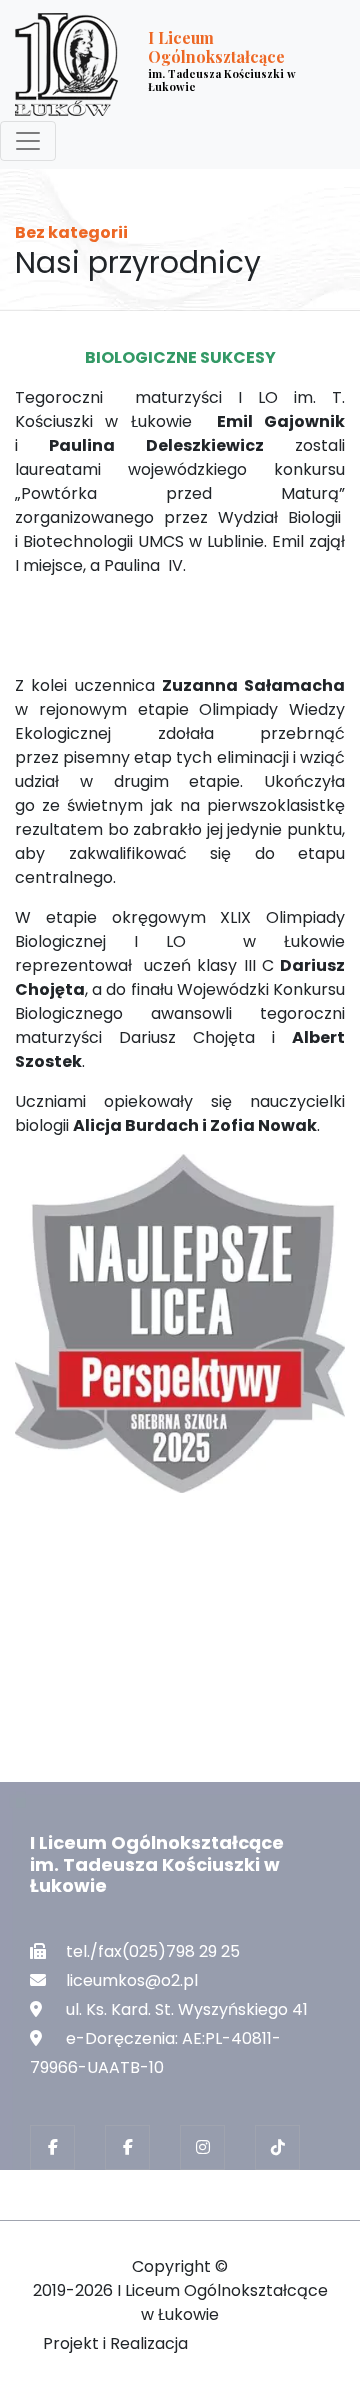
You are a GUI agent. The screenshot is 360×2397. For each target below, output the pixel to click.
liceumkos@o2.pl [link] (132, 1980)
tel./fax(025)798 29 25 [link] (153, 1951)
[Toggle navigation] (28, 141)
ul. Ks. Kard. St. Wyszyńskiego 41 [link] (187, 2009)
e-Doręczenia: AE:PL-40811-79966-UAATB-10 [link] (155, 2053)
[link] (164, 64)
